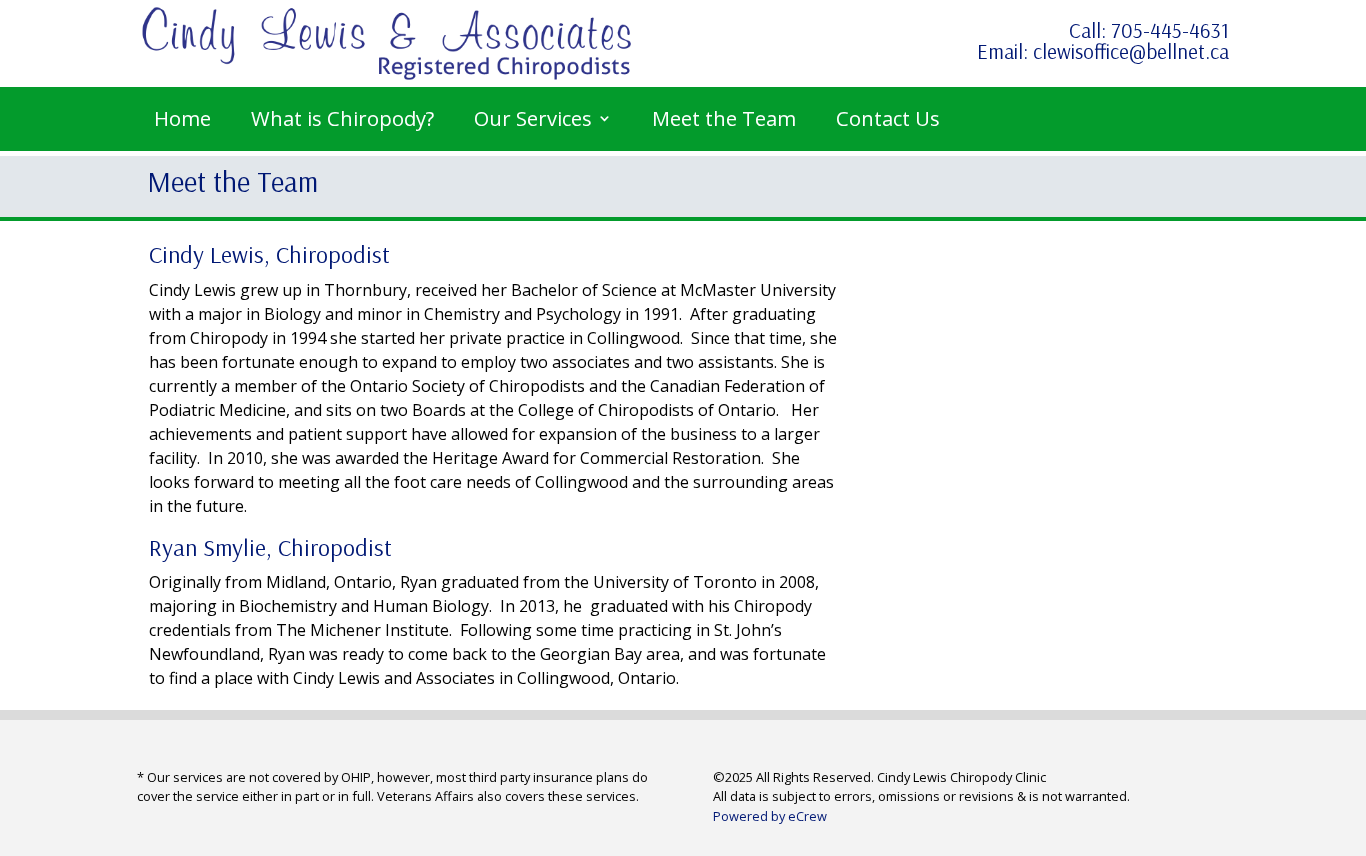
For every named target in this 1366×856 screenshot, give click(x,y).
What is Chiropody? (342, 118)
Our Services (533, 118)
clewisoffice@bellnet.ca (1131, 51)
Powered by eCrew (770, 816)
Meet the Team (724, 118)
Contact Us (888, 118)
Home (182, 118)
